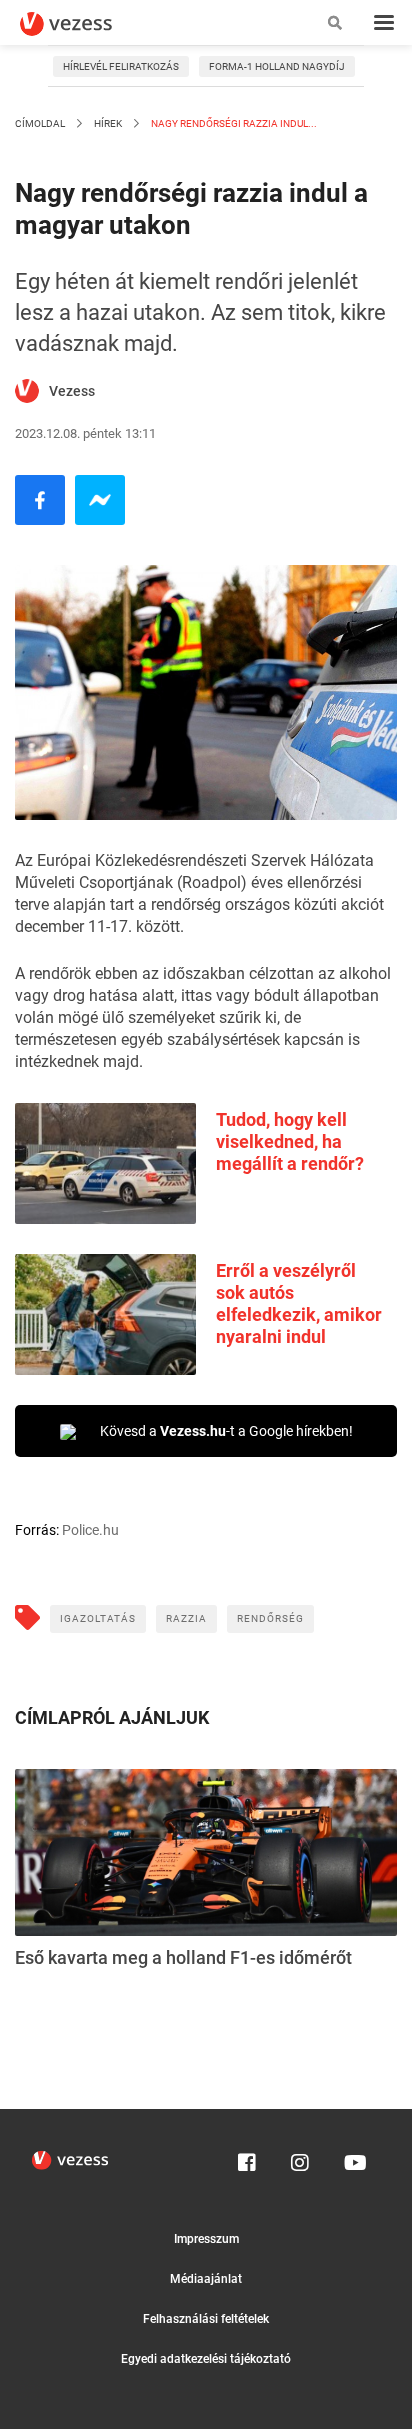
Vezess (72, 391)
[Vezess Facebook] (247, 2158)
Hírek (108, 123)
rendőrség (270, 1618)
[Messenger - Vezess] (100, 500)
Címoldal (40, 123)
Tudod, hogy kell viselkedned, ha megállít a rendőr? (290, 1141)
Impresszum (206, 2239)
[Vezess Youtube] (353, 2158)
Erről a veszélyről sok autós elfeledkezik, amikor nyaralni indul (299, 1303)
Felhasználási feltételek (206, 2319)
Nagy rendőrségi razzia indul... (233, 123)
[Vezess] (85, 24)
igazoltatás (98, 1618)
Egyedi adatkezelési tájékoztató (206, 2359)
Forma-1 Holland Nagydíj (277, 66)
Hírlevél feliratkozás (121, 66)
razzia (186, 1618)
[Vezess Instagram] (300, 2158)
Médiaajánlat (206, 2279)
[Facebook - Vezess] (40, 500)
